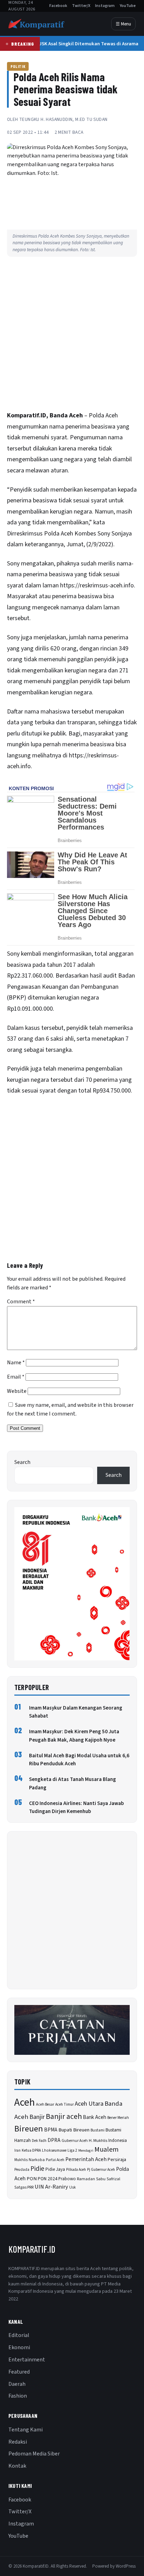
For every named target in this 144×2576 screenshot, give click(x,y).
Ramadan (86, 2179)
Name (16, 1363)
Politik (18, 66)
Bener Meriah (118, 2118)
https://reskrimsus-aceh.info (97, 585)
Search (22, 1462)
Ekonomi (19, 2347)
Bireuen (29, 2129)
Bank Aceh (95, 2117)
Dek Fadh (39, 2141)
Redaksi (18, 2442)
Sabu (101, 2179)
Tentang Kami (26, 2430)
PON (32, 2179)
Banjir (37, 2117)
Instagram (105, 6)
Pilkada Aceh (76, 2170)
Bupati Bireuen (74, 2130)
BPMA (51, 2130)
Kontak (17, 2466)
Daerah (17, 2384)
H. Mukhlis (98, 2141)
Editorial (19, 2335)
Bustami (98, 2130)
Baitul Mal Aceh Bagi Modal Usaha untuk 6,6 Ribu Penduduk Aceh (79, 1760)
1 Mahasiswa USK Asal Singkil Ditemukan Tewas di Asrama (73, 44)
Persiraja (117, 2160)
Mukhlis (21, 2160)
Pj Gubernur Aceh (101, 2170)
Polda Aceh (59, 534)
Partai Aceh (55, 2160)
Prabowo (67, 2179)
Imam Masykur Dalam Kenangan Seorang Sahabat (76, 1712)
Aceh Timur (64, 2104)
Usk (73, 2187)
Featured (19, 2372)
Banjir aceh (64, 2117)
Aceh (25, 2103)
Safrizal (113, 2179)
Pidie (37, 2169)
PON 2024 (48, 2179)
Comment (21, 1302)
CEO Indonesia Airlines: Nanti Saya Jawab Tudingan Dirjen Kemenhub (76, 1807)
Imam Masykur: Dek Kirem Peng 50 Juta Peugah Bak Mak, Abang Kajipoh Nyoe (74, 1736)
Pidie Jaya (55, 2169)
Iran (17, 2150)
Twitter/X (81, 6)
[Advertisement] (72, 336)
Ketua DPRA (31, 2150)
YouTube (128, 6)
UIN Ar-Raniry (51, 2187)
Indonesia (118, 2141)
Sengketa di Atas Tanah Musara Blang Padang (73, 1783)
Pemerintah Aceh (86, 2159)
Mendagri (86, 2150)
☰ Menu (123, 24)
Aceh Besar (45, 2104)
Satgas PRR (24, 2187)
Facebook (58, 6)
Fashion (18, 2396)
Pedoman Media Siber (34, 2454)
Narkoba (37, 2160)
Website (17, 1391)
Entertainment (27, 2360)
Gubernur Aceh (75, 2141)
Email (16, 1377)
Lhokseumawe (54, 2150)
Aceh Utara (89, 2104)
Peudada (22, 2170)
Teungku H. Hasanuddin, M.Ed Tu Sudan (63, 119)
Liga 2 (72, 2150)
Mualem (106, 2150)
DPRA (54, 2140)
